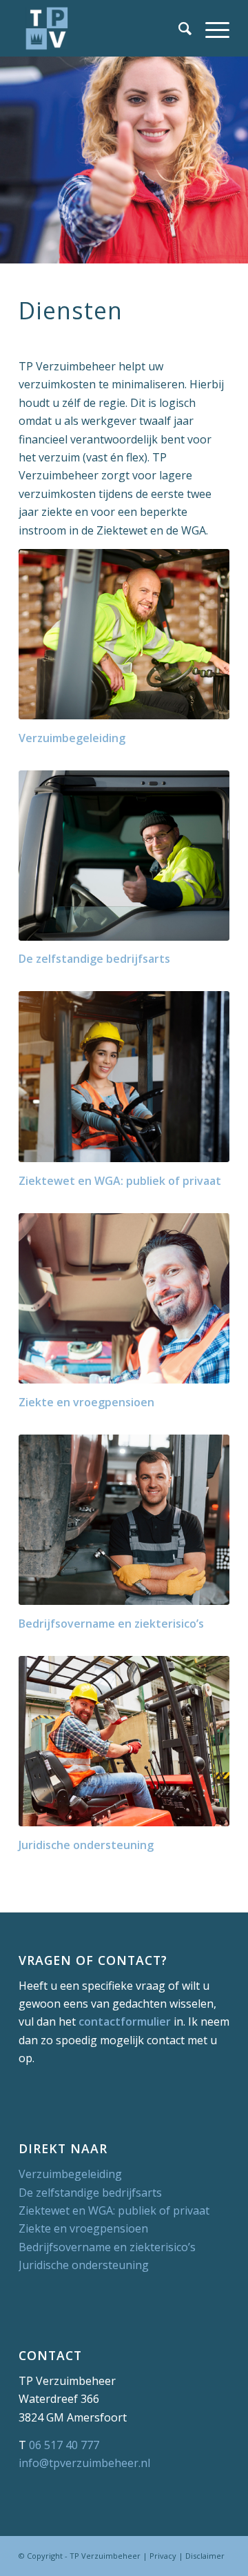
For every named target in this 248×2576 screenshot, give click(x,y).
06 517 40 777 (64, 2445)
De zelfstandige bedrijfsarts (90, 2193)
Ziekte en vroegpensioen (83, 2228)
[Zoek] (178, 28)
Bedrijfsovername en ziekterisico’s (107, 2247)
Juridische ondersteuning (84, 2265)
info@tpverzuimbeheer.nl (84, 2463)
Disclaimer (205, 2556)
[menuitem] (178, 28)
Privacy (163, 2556)
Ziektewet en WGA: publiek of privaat (114, 2210)
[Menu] (210, 28)
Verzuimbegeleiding (70, 2174)
